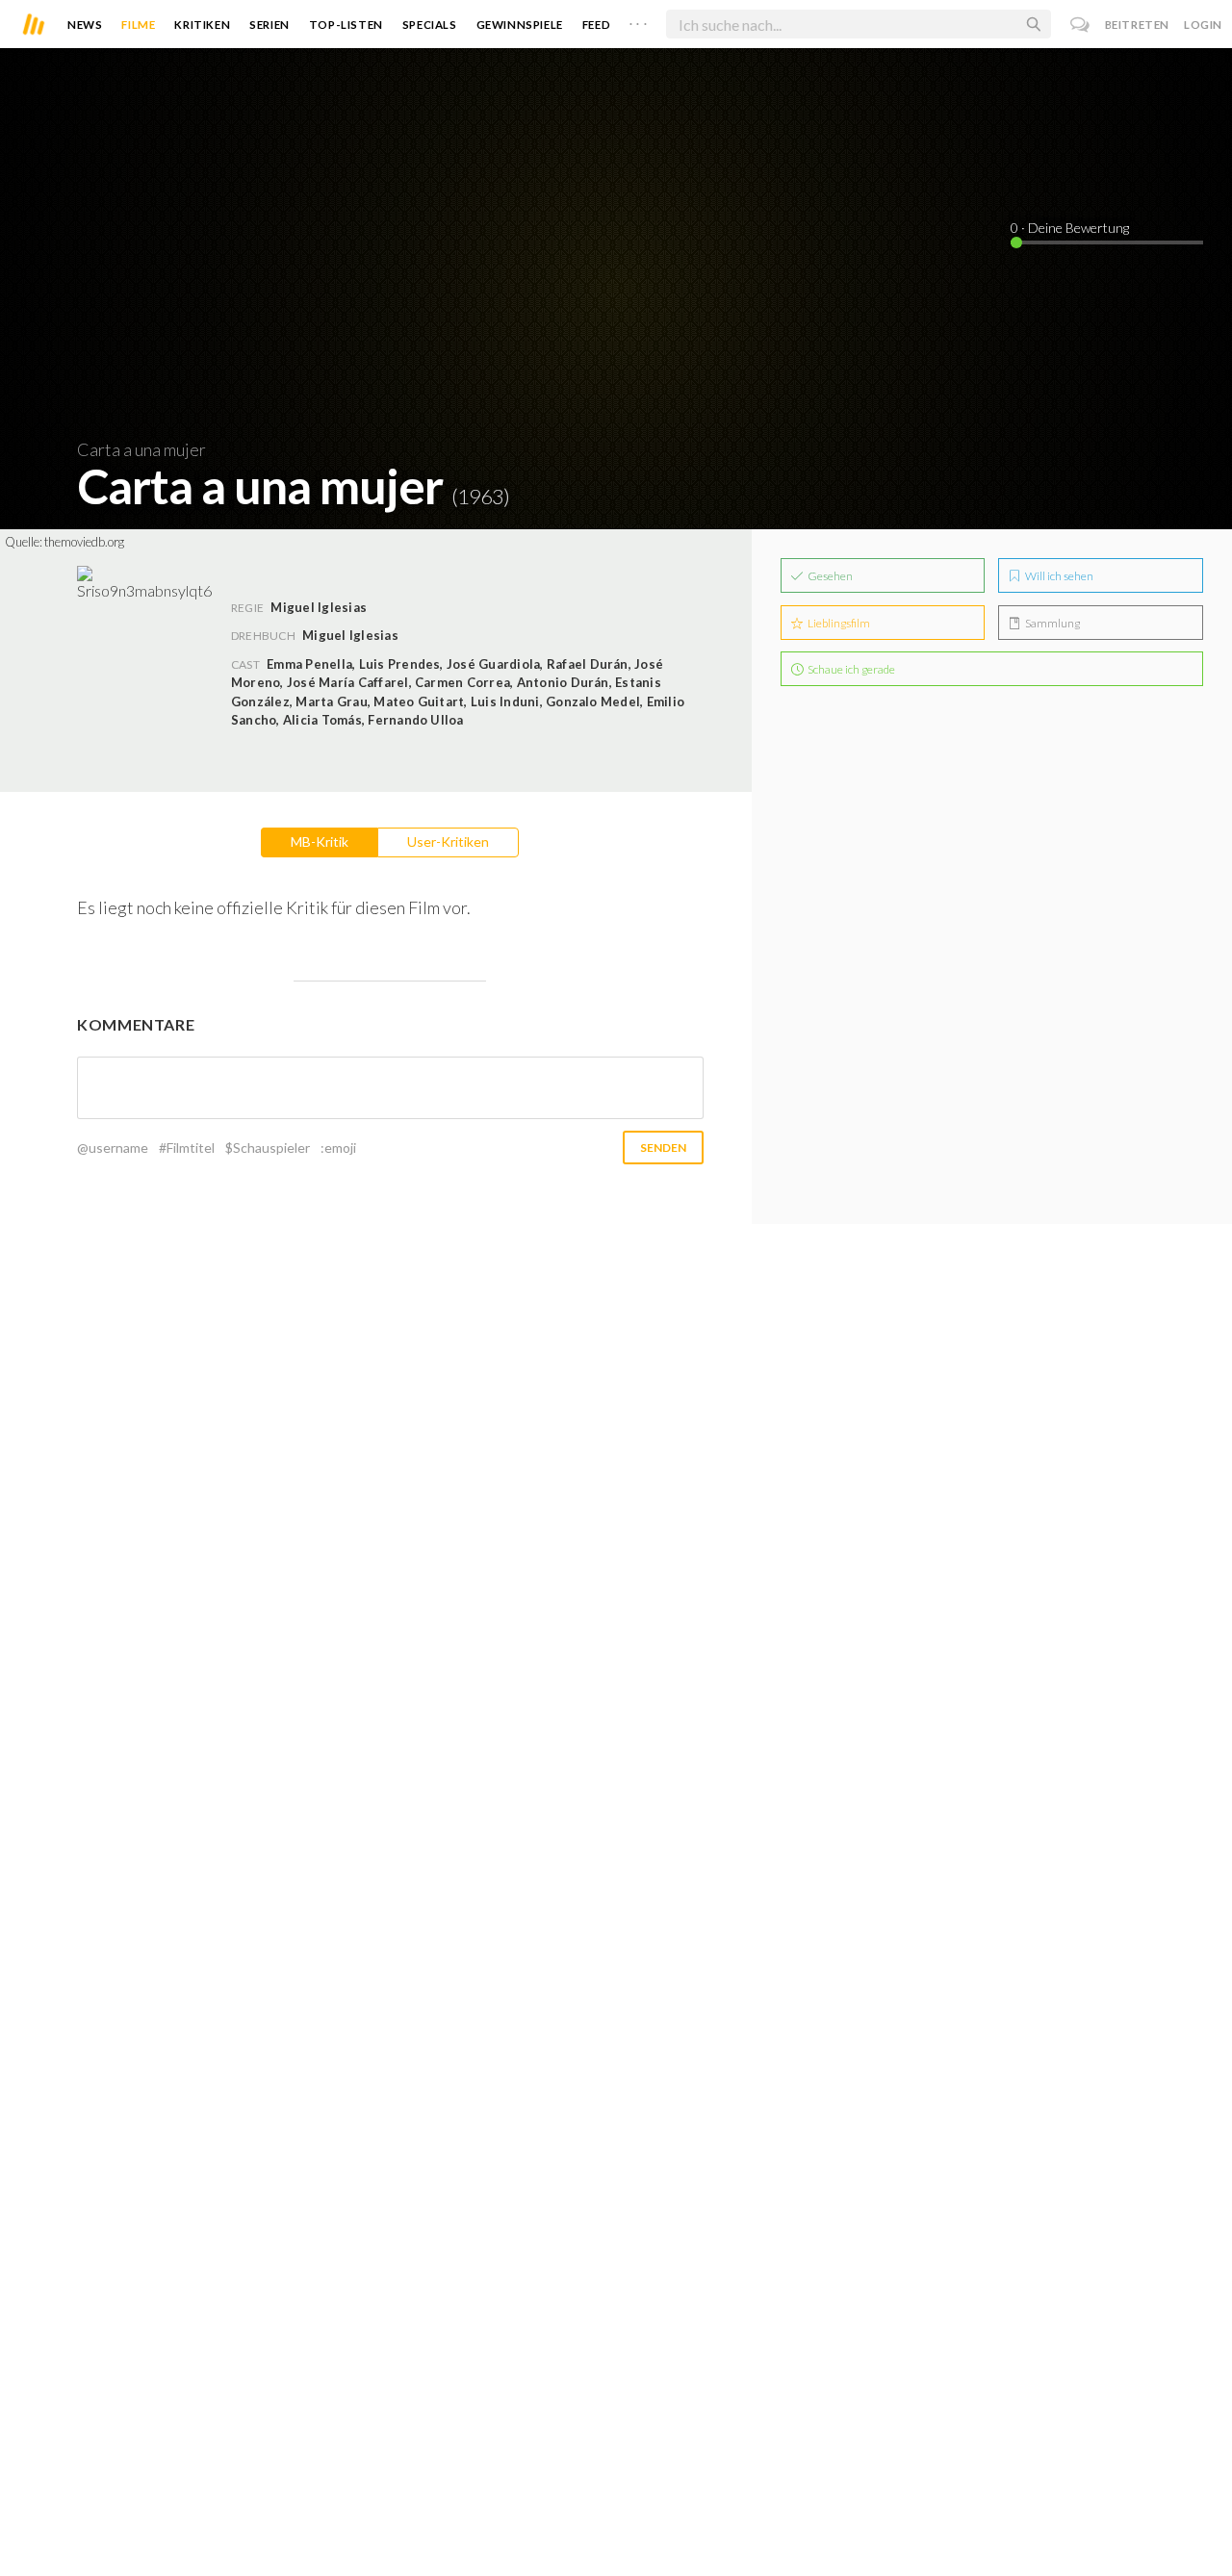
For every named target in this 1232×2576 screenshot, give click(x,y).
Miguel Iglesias (350, 635)
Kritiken (202, 25)
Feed (596, 25)
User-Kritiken (448, 842)
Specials (430, 25)
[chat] (1080, 25)
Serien (269, 25)
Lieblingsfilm (838, 623)
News (85, 25)
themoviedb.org (84, 542)
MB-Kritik (320, 842)
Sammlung (1052, 623)
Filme (138, 25)
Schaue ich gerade (850, 669)
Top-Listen (346, 25)
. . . (638, 20)
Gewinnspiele (520, 25)
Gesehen (829, 576)
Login (1203, 25)
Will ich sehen (1058, 576)
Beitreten (1137, 25)
